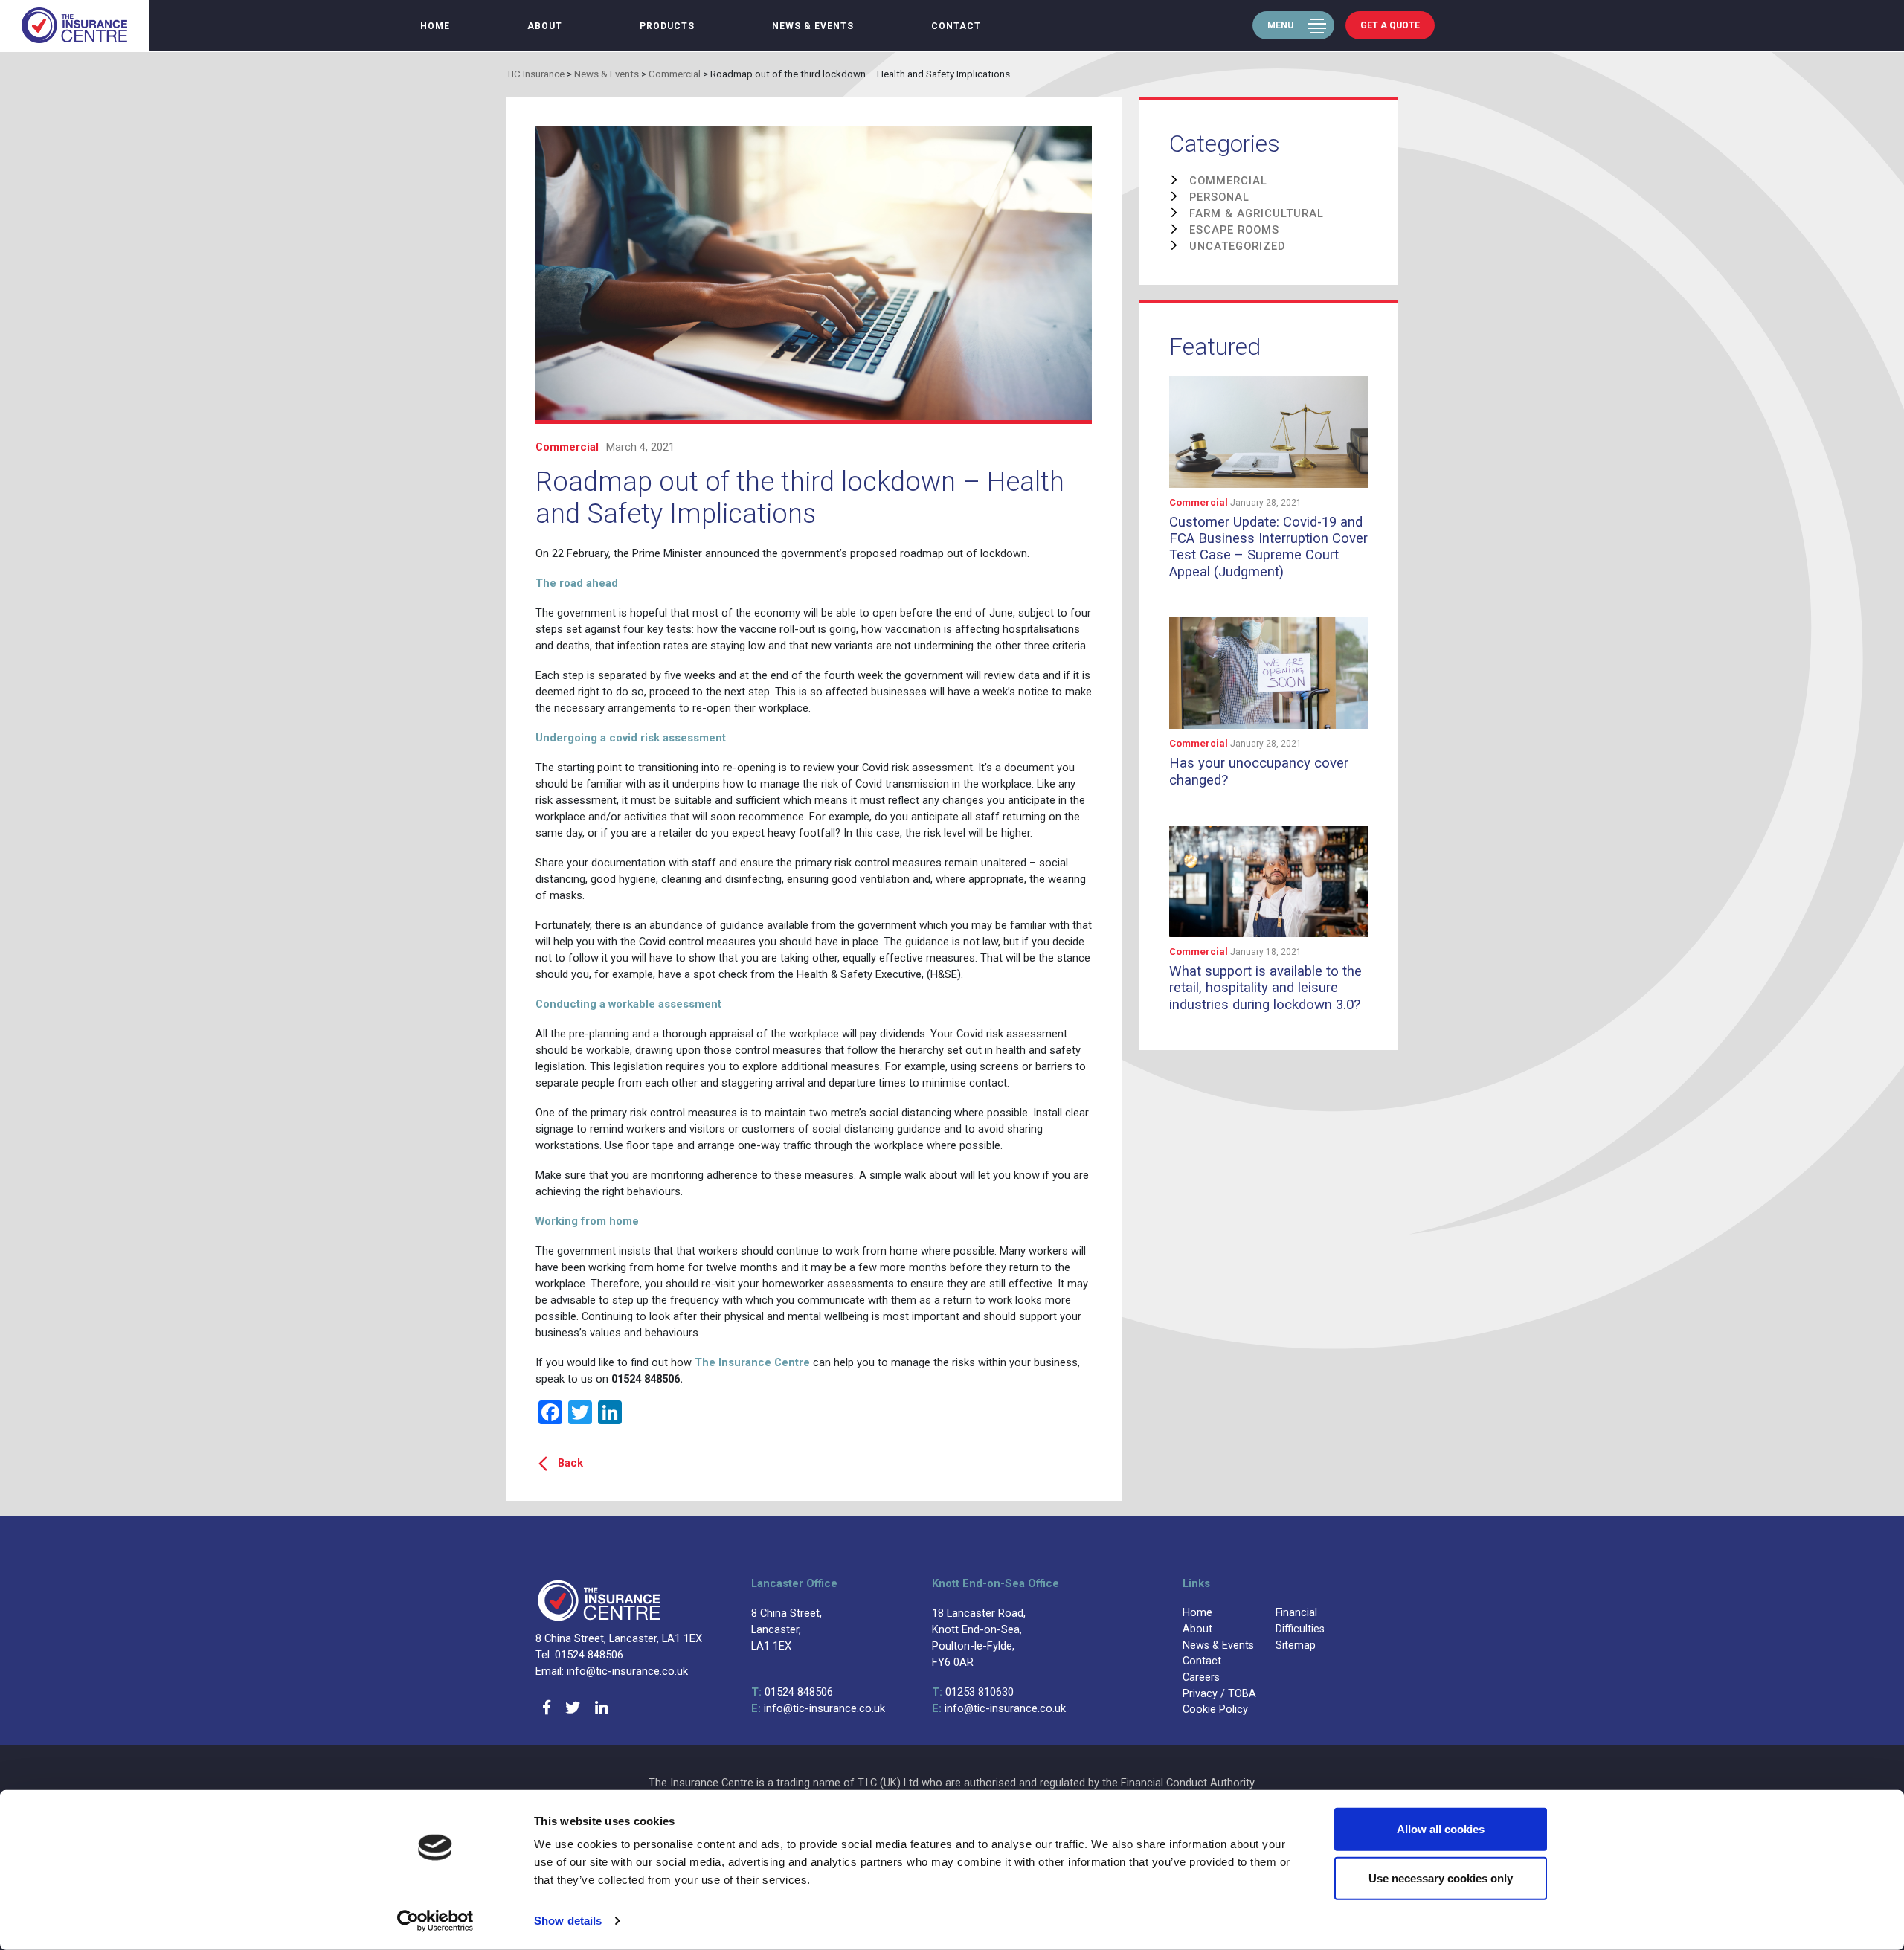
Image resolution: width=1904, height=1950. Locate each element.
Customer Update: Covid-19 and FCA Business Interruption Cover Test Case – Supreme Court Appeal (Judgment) (1268, 547)
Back (570, 1463)
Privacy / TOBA (1219, 1694)
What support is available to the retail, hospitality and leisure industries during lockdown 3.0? (1265, 988)
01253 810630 (973, 1692)
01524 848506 (792, 1692)
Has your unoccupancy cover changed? (1259, 771)
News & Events (813, 26)
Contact (956, 26)
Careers (1201, 1677)
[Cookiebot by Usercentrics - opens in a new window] (435, 1921)
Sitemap (1296, 1645)
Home (435, 26)
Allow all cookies (1441, 1829)
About (545, 26)
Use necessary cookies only (1441, 1877)
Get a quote (1390, 25)
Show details (568, 1921)
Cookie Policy (1215, 1709)
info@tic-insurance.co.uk (818, 1708)
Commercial (567, 447)
